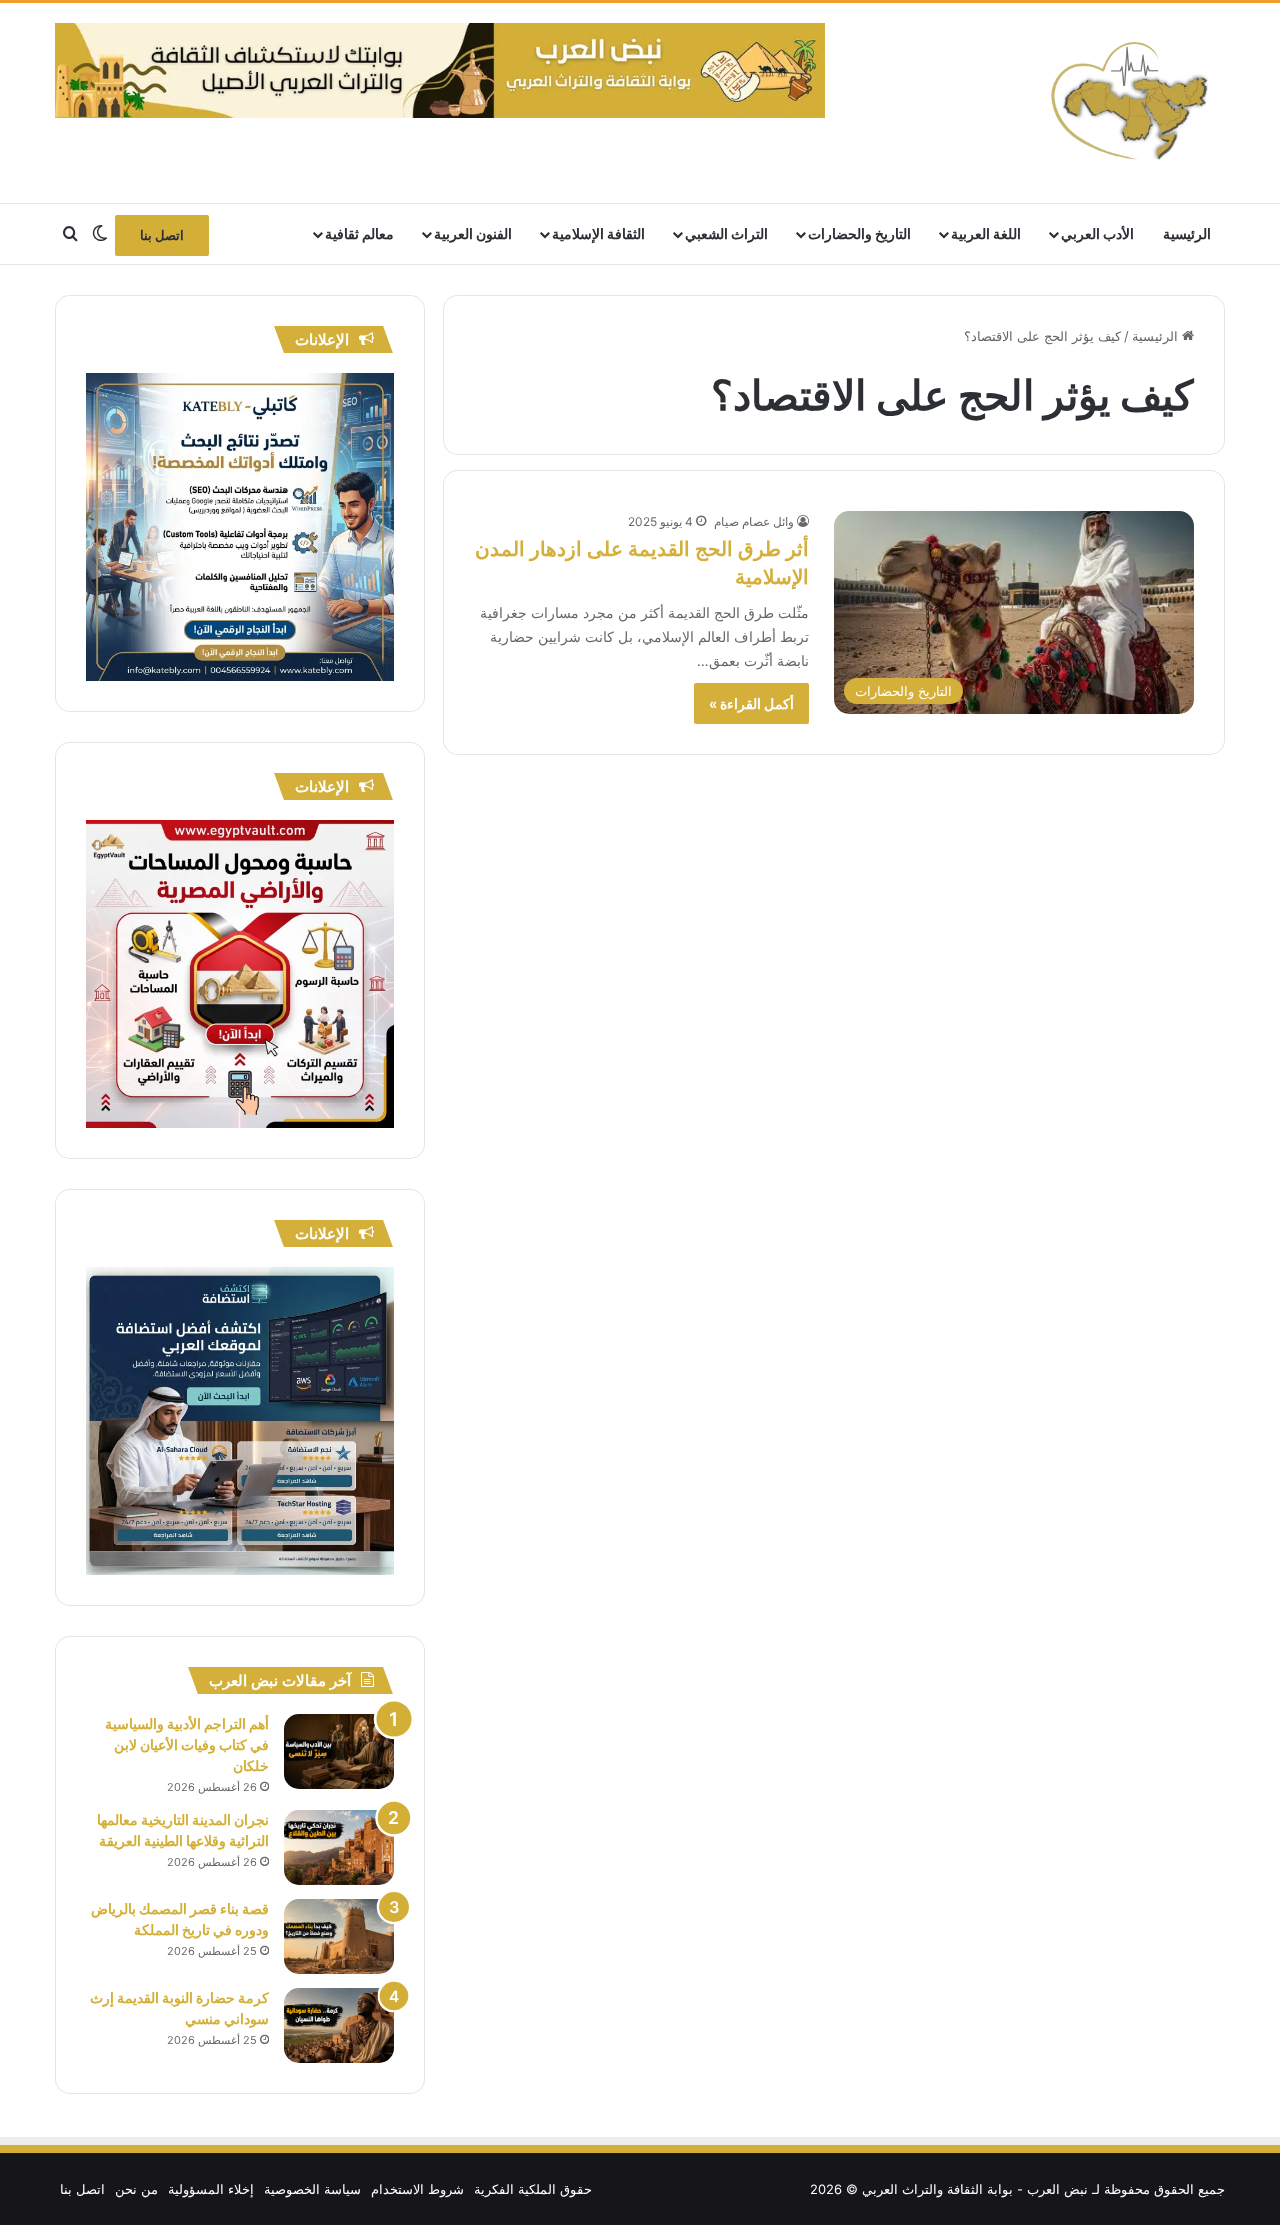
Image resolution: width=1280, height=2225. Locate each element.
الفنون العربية (473, 233)
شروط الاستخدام (417, 2189)
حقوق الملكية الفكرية (533, 2189)
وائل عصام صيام (754, 521)
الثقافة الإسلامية (598, 233)
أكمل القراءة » (751, 703)
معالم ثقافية (359, 233)
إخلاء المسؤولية (211, 2189)
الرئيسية (1187, 233)
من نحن (136, 2189)
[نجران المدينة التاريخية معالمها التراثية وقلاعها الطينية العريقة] (339, 1847)
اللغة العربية (986, 233)
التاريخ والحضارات (859, 233)
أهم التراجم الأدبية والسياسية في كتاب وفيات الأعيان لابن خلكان (187, 1744)
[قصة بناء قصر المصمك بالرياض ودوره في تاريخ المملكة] (339, 1936)
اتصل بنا (162, 235)
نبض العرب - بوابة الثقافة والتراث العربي (975, 2189)
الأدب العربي (1097, 233)
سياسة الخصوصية (312, 2189)
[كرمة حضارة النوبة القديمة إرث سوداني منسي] (339, 2025)
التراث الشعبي (726, 233)
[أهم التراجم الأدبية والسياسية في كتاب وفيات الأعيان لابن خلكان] (339, 1751)
